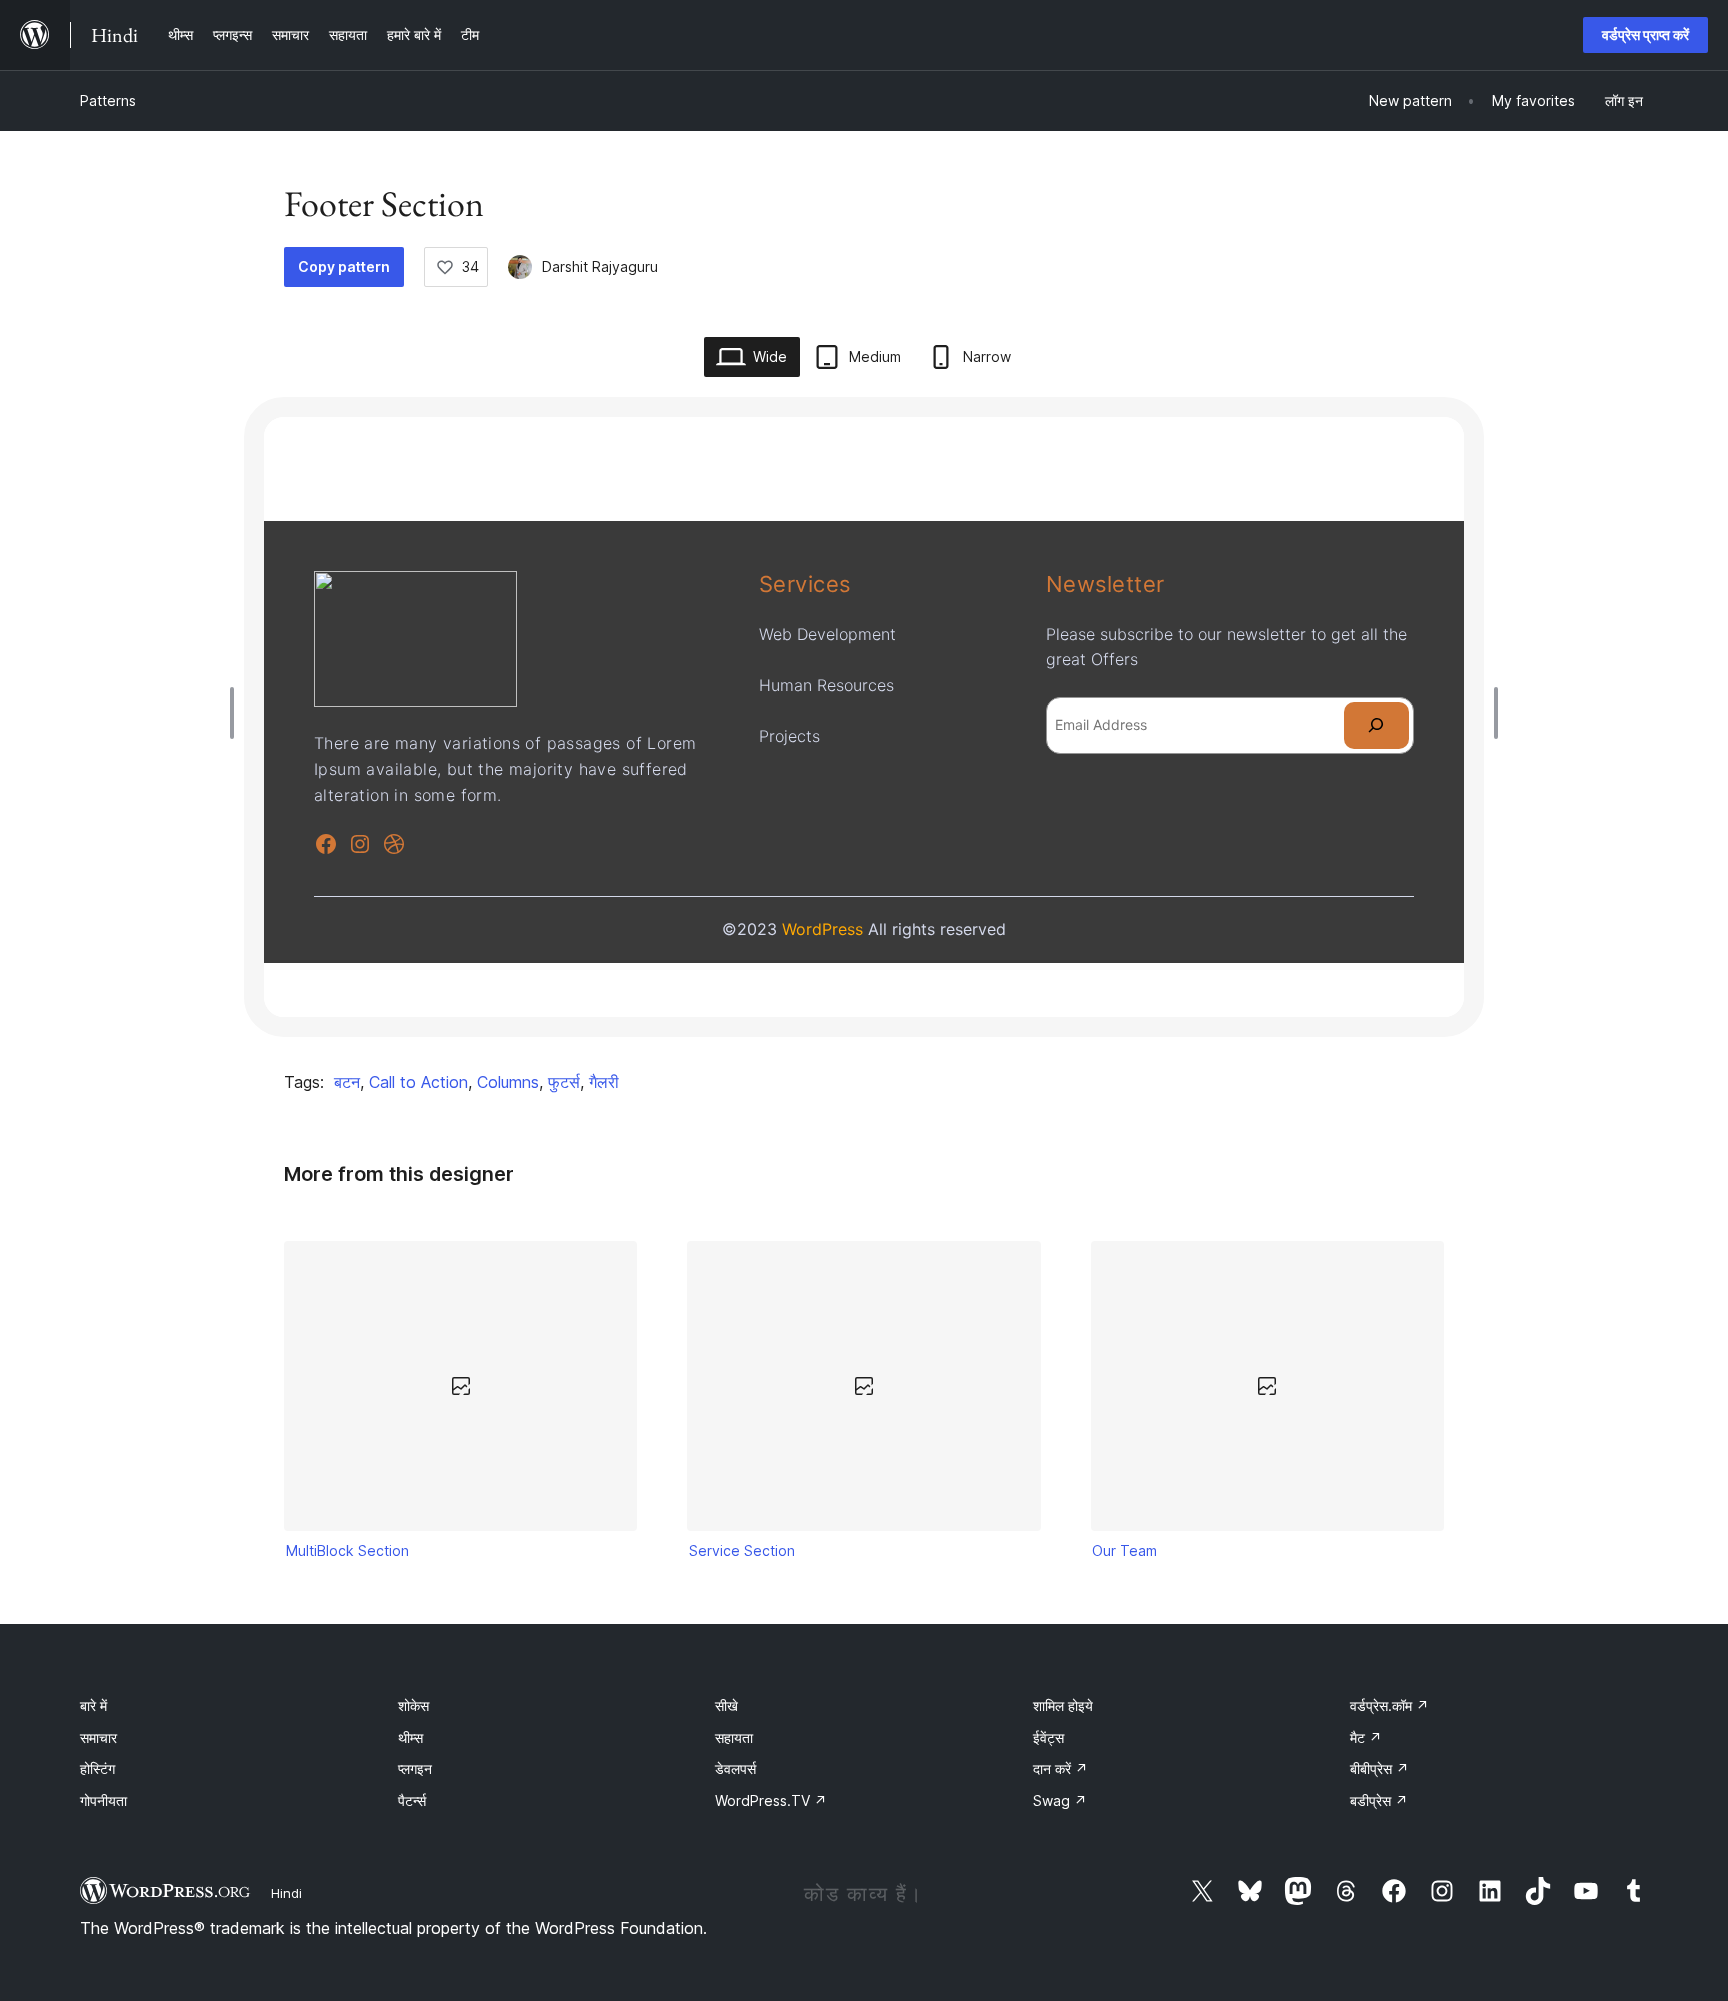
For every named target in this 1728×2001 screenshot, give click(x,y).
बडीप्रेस (1379, 1800)
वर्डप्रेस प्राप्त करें (1645, 34)
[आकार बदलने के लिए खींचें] (237, 713)
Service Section (742, 1550)
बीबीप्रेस (1379, 1768)
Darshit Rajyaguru (600, 266)
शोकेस (413, 1705)
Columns (508, 1082)
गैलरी (604, 1082)
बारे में (93, 1705)
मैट (1366, 1737)
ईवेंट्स (1048, 1737)
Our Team (1124, 1550)
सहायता (734, 1737)
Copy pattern (344, 266)
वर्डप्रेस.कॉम (1389, 1705)
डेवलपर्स (735, 1768)
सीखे (726, 1705)
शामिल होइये (1063, 1705)
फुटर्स (564, 1082)
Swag (1060, 1800)
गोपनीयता (103, 1800)
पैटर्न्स (412, 1800)
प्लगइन (415, 1768)
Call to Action (418, 1082)
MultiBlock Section (347, 1550)
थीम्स (410, 1737)
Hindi (286, 1893)
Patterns (108, 100)
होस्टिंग (97, 1768)
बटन (347, 1082)
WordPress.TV (771, 1800)
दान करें (1060, 1768)
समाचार (98, 1737)
